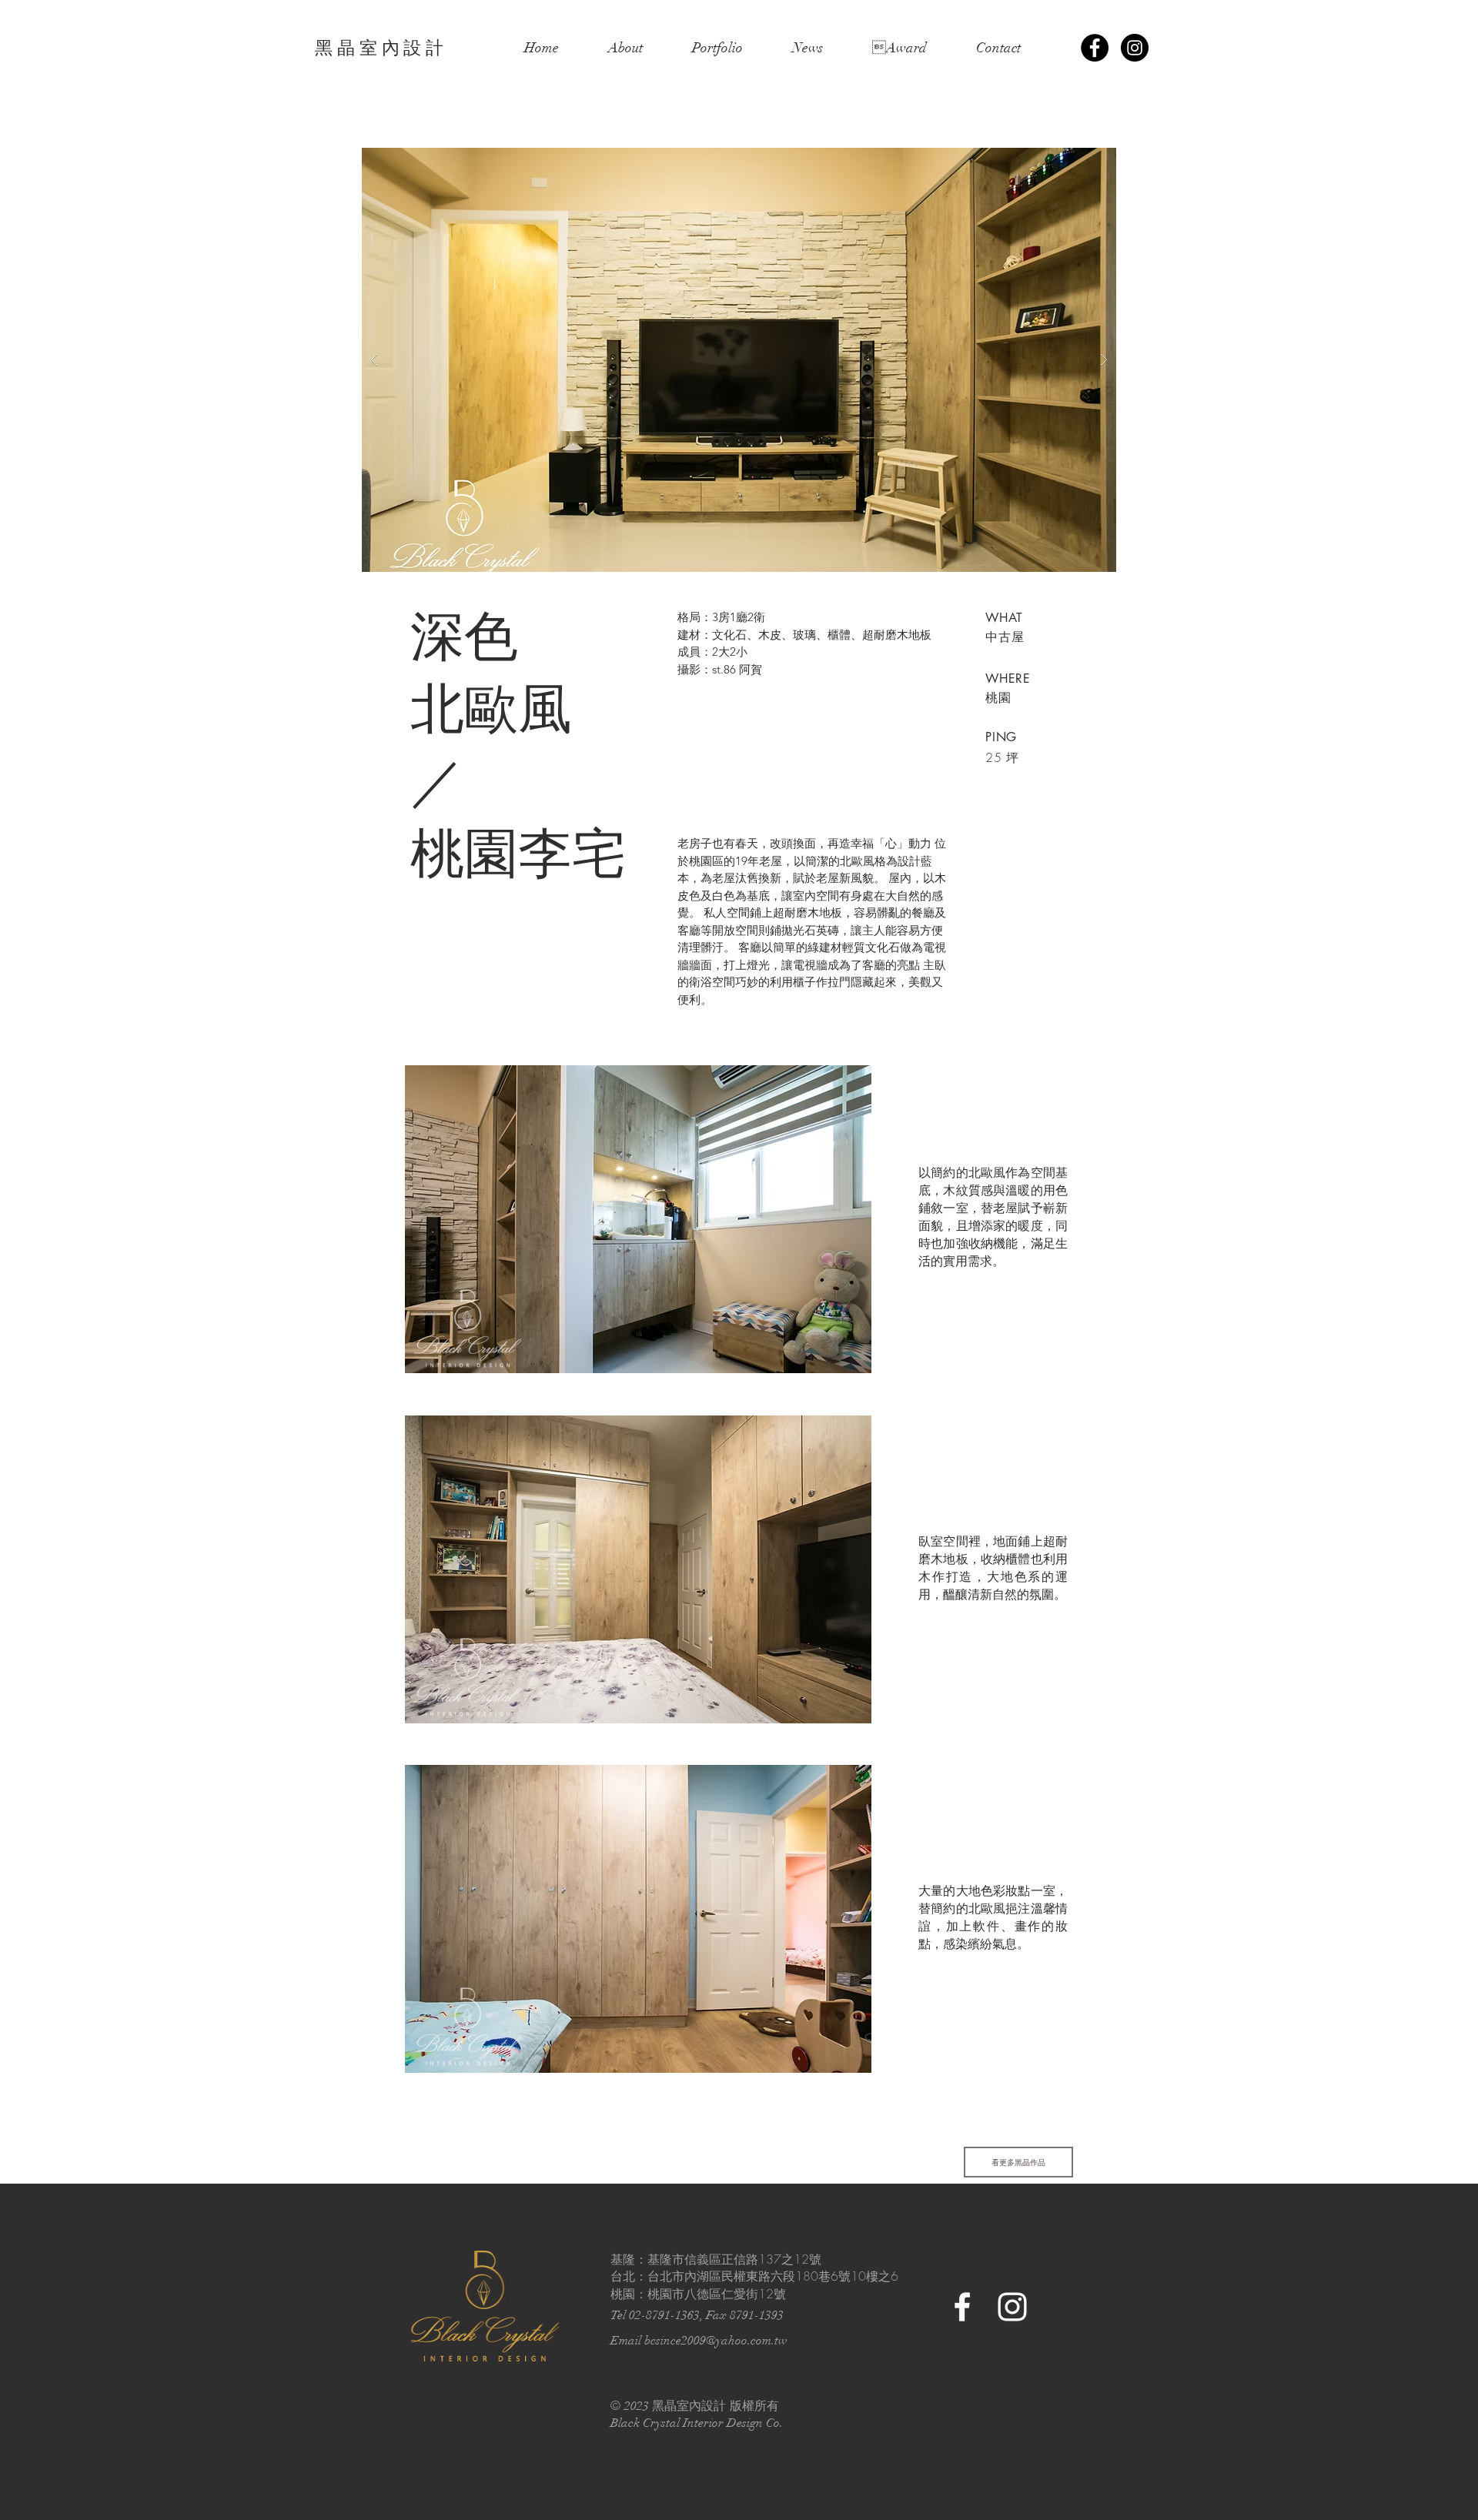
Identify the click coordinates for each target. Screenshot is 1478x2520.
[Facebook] (1095, 48)
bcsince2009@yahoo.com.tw (716, 2341)
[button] (739, 360)
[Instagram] (1135, 48)
